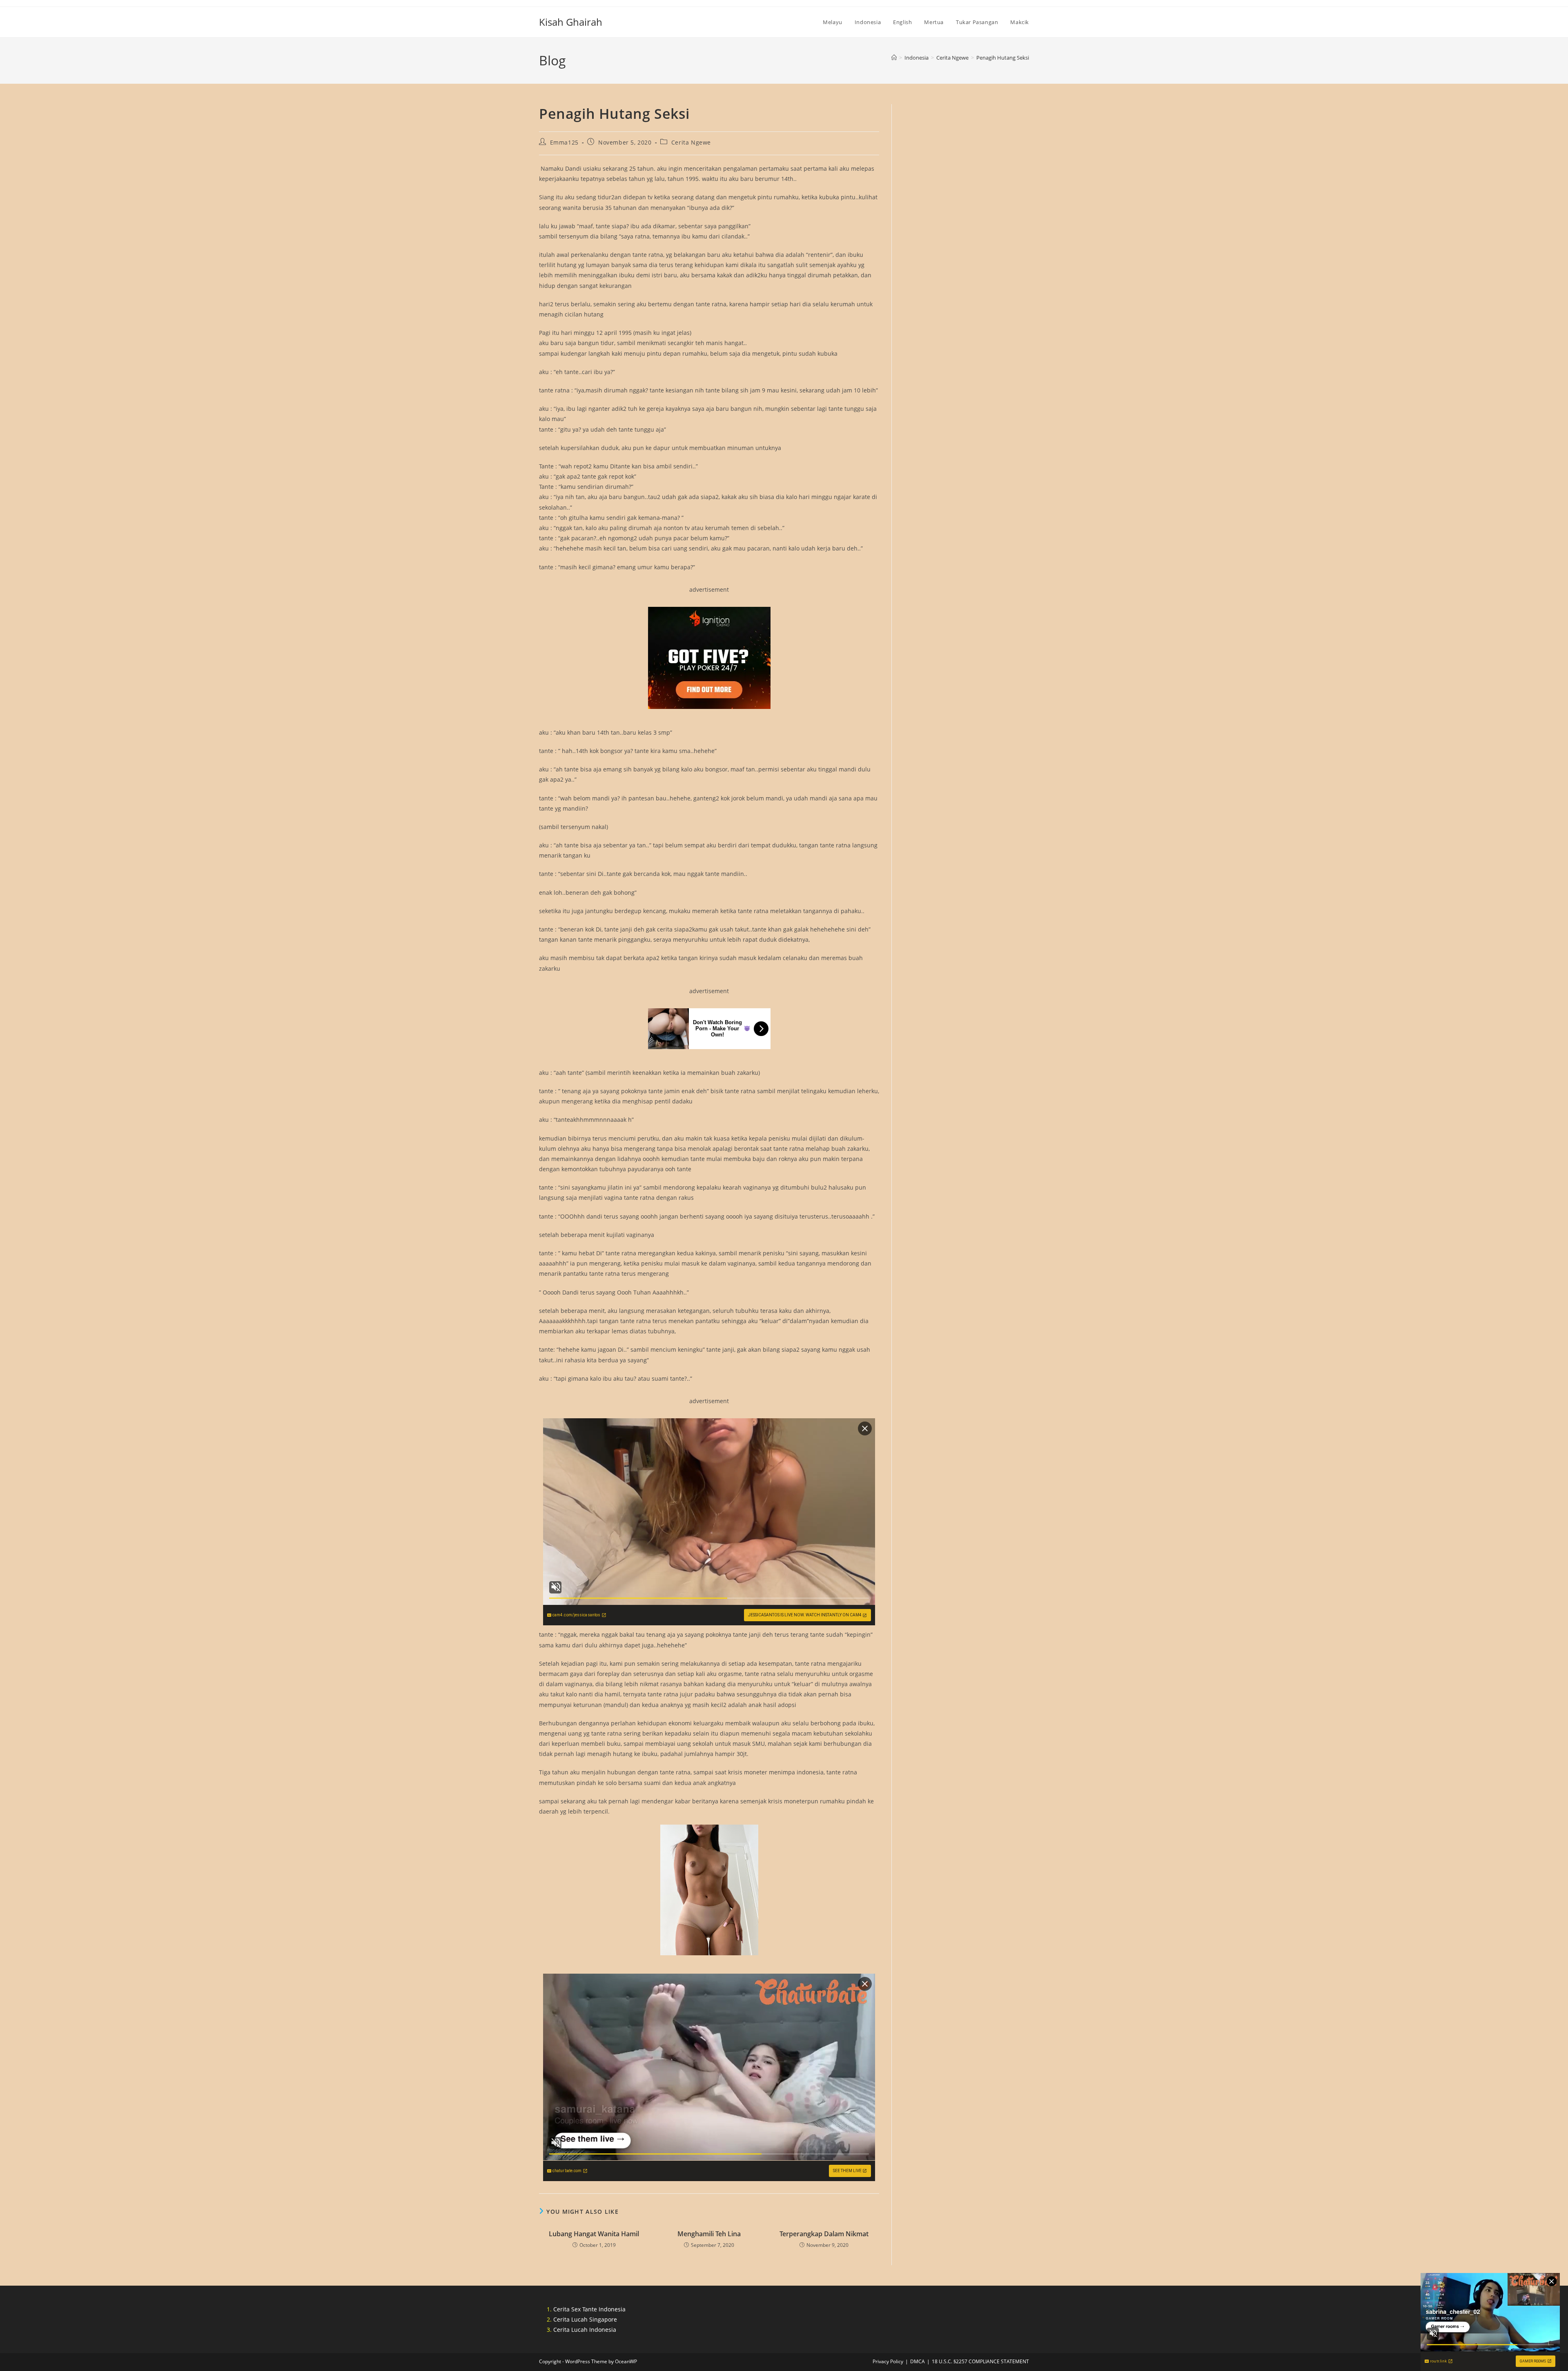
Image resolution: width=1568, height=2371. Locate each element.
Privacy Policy (888, 2361)
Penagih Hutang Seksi (1003, 58)
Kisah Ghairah (571, 22)
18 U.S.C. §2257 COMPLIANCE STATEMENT (980, 2361)
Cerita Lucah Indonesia (585, 2330)
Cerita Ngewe (691, 142)
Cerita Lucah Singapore (585, 2319)
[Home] (894, 58)
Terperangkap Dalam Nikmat (824, 2234)
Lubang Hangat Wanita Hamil (594, 2234)
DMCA (918, 2361)
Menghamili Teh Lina (709, 2234)
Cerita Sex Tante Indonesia (589, 2309)
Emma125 (564, 142)
